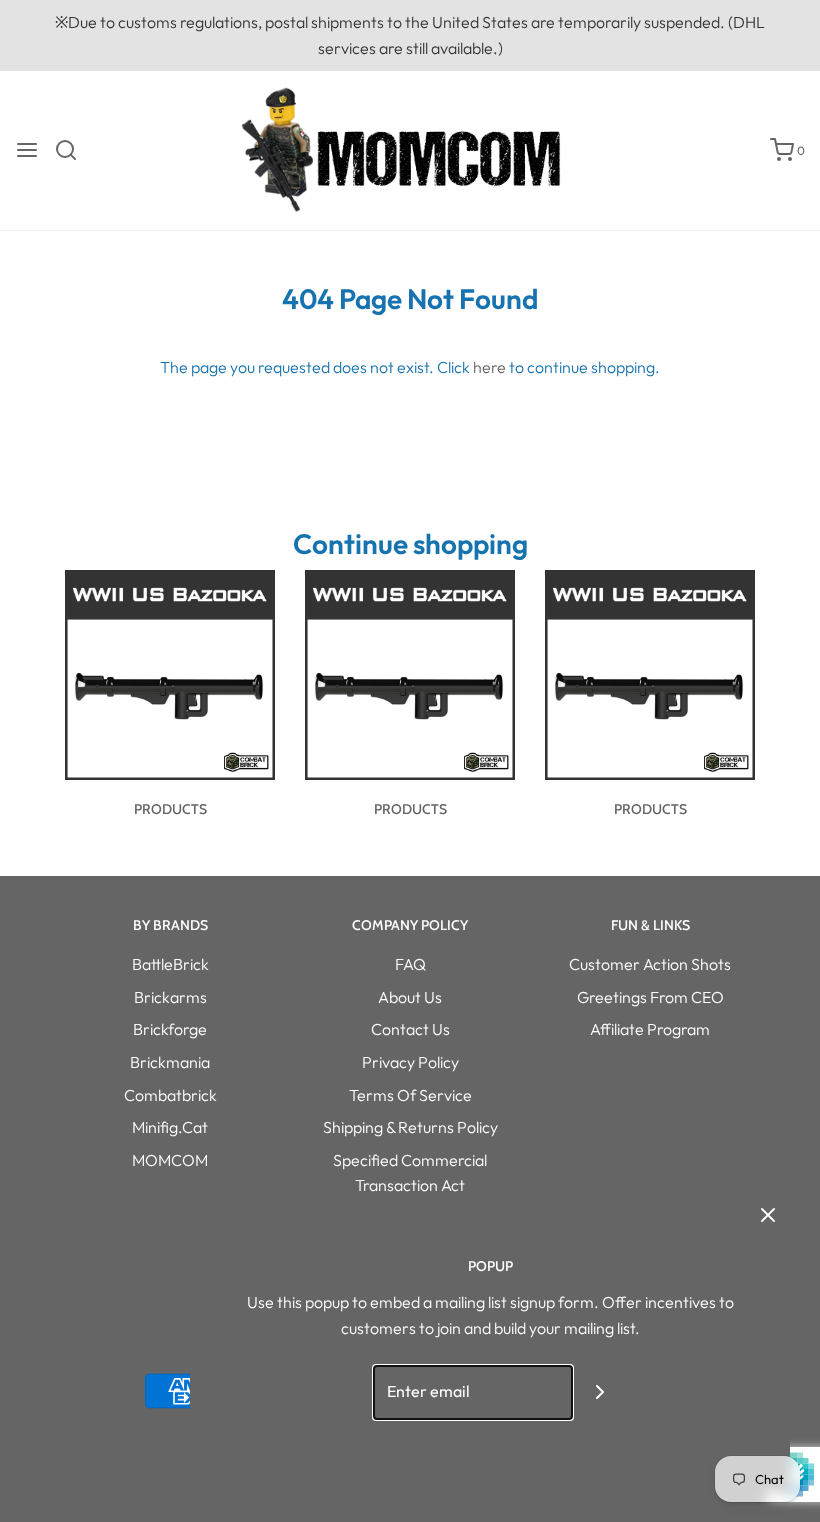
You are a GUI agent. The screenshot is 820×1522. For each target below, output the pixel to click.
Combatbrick (170, 1095)
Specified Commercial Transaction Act (410, 1173)
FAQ (410, 964)
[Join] (600, 1392)
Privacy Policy (410, 1062)
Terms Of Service (410, 1095)
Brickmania (170, 1062)
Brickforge (170, 1029)
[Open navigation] (27, 150)
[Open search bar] (73, 150)
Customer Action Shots (650, 964)
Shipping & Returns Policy (410, 1127)
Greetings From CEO (650, 997)
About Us (410, 997)
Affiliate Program (650, 1029)
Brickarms (170, 997)
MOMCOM (170, 1160)
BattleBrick (170, 964)
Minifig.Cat (170, 1127)
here (489, 367)
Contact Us (410, 1029)
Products (170, 809)
